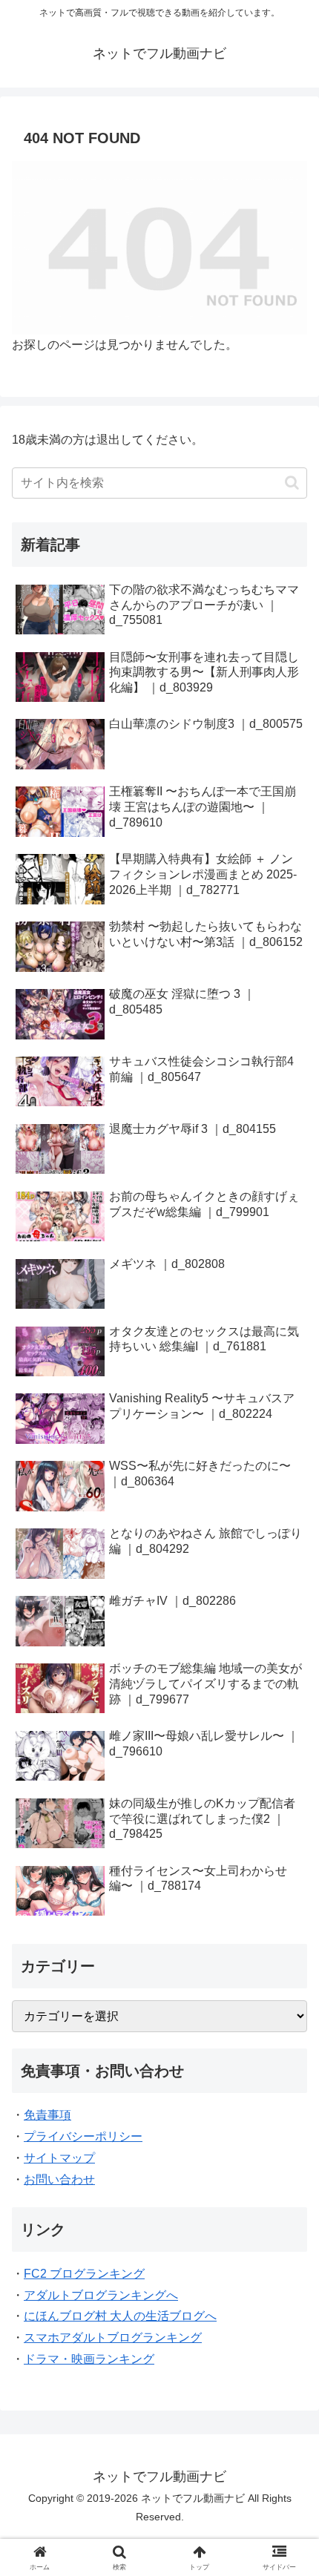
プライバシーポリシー (83, 2136)
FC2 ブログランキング (84, 2274)
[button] (292, 483)
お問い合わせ (59, 2179)
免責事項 (47, 2115)
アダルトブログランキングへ (101, 2295)
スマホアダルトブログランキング (113, 2337)
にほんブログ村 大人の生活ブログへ (120, 2316)
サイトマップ (59, 2158)
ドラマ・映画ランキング (89, 2359)
